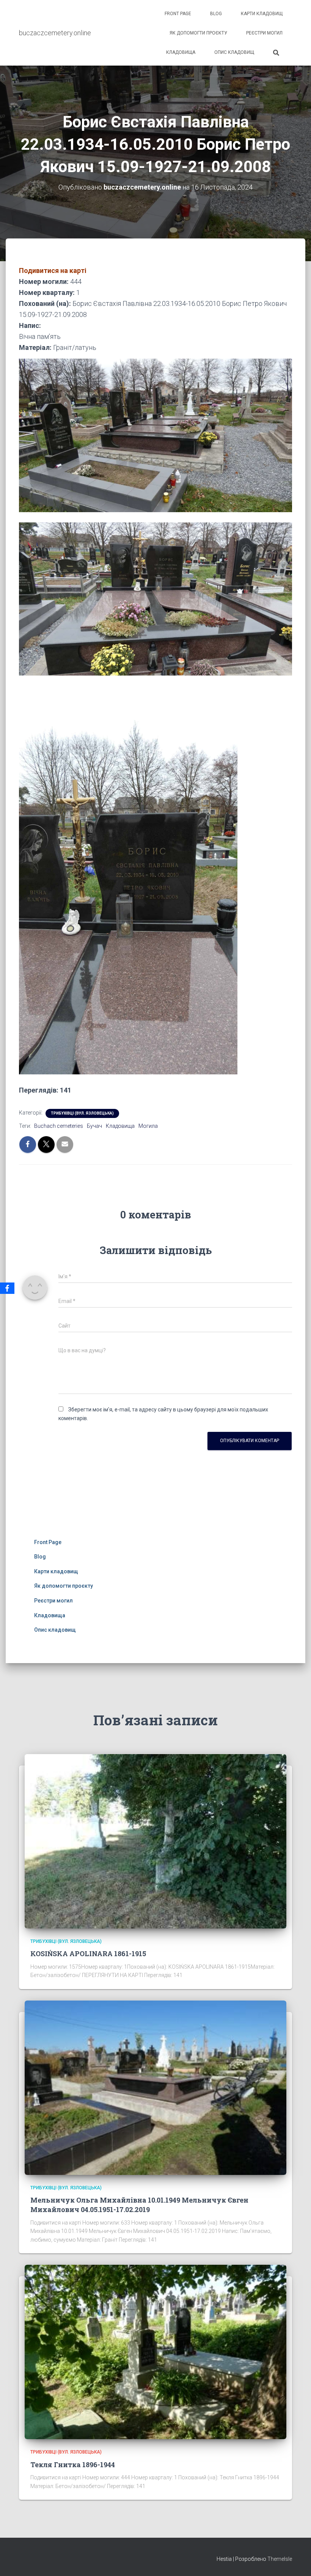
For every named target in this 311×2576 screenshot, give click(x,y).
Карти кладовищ (262, 14)
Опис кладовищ (234, 52)
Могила (148, 1126)
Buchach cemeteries (59, 1126)
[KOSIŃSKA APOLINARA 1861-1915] (155, 1841)
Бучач (94, 1126)
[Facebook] (7, 1288)
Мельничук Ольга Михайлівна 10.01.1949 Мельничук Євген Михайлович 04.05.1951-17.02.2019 (139, 2205)
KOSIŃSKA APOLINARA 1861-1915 (88, 1954)
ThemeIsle (280, 2559)
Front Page (178, 14)
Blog (216, 14)
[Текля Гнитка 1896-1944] (155, 2352)
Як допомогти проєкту (198, 33)
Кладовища (181, 52)
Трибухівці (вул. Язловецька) (82, 1113)
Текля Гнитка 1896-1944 (73, 2465)
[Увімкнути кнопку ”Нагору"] (296, 2561)
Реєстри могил (264, 33)
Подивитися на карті (53, 270)
